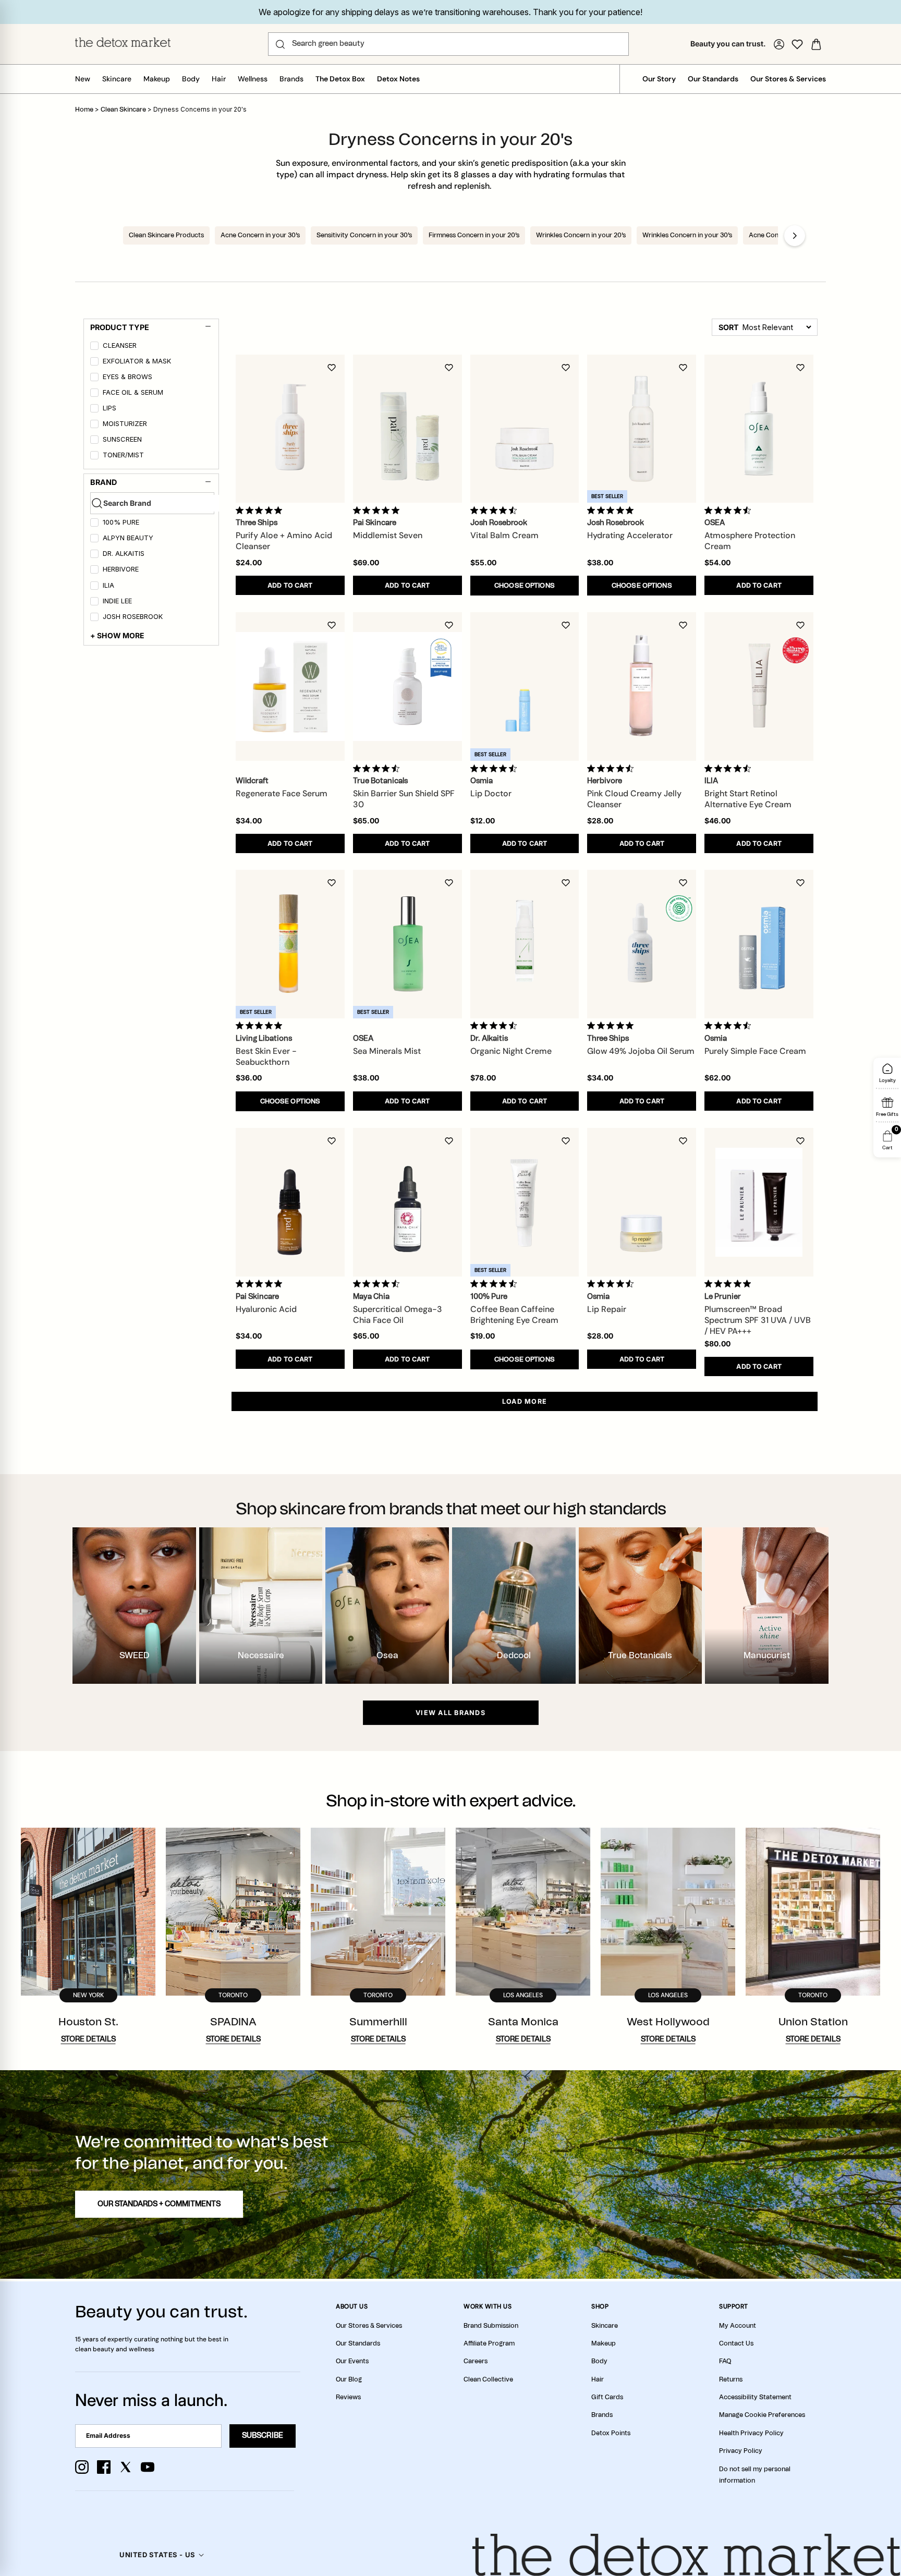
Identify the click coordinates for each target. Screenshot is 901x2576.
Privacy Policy (741, 2451)
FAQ (725, 2361)
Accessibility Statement (755, 2397)
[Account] (779, 44)
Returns (731, 2379)
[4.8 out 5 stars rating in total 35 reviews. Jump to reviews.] (261, 1284)
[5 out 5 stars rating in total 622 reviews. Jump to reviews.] (730, 1284)
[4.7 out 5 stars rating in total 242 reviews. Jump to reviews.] (496, 768)
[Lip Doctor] (525, 686)
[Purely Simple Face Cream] (759, 944)
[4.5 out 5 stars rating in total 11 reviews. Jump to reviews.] (496, 1026)
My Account (738, 2326)
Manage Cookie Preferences (762, 2415)
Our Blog (349, 2379)
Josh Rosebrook (133, 617)
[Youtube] (148, 2467)
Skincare (117, 79)
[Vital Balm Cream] (525, 429)
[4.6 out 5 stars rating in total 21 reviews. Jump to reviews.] (612, 768)
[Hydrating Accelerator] (642, 429)
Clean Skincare (124, 110)
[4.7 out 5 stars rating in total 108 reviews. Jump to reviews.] (730, 510)
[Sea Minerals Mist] (407, 944)
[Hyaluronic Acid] (290, 1202)
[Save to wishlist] (332, 368)
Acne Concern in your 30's (260, 235)
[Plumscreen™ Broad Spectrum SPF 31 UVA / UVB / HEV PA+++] (759, 1202)
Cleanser (120, 345)
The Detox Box (340, 79)
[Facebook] (104, 2467)
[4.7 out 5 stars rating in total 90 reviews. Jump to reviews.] (730, 1026)
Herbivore (121, 569)
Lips (109, 408)
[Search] (280, 44)
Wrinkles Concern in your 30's (687, 235)
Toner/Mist (123, 455)
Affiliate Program (489, 2343)
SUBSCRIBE (263, 2436)
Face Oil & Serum (133, 392)
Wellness (253, 79)
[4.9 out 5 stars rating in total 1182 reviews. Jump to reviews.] (261, 510)
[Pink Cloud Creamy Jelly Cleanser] (642, 686)
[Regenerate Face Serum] (290, 686)
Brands (291, 79)
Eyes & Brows (127, 377)
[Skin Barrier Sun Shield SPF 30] (407, 686)
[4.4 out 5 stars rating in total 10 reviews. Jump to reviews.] (378, 768)
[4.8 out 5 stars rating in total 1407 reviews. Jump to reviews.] (378, 510)
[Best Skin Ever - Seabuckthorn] (290, 944)
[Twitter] (126, 2467)
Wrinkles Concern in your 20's (581, 235)
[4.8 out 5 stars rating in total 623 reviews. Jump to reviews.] (612, 1026)
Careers (476, 2361)
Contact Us (736, 2343)
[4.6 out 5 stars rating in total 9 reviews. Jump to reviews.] (730, 768)
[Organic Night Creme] (525, 944)
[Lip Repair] (642, 1202)
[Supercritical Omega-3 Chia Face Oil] (407, 1202)
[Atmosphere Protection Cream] (759, 429)
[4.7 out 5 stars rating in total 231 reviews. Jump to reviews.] (496, 510)
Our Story (659, 79)
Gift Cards (607, 2397)
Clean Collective (488, 2379)
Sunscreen (122, 439)
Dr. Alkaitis (124, 554)
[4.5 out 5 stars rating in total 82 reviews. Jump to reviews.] (612, 1284)
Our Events (352, 2361)
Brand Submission (491, 2326)
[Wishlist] (797, 44)
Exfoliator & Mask (137, 361)
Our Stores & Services (788, 79)
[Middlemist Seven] (407, 429)
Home (84, 110)
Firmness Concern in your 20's (474, 235)
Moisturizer (125, 424)
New (83, 79)
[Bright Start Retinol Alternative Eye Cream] (759, 686)
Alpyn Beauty (128, 538)
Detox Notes (398, 79)
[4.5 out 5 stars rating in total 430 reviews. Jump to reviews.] (496, 1284)
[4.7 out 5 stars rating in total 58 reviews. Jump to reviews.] (378, 1284)
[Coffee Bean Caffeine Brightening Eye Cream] (525, 1202)
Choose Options (525, 586)
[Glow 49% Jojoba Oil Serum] (642, 944)
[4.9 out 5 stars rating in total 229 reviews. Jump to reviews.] (261, 1026)
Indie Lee (117, 601)
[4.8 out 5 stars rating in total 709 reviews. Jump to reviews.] (612, 510)
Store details (88, 2039)
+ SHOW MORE (118, 635)
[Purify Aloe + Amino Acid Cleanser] (290, 429)
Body (191, 79)
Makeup (157, 79)
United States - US (157, 2555)
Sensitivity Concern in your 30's (364, 235)
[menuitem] (152, 347)
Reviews (348, 2397)
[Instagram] (82, 2467)
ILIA (108, 585)
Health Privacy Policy (751, 2433)
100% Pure (121, 522)
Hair (219, 79)
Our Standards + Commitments (159, 2204)
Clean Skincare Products (166, 235)
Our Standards (713, 79)
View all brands (451, 1713)
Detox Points (611, 2433)
